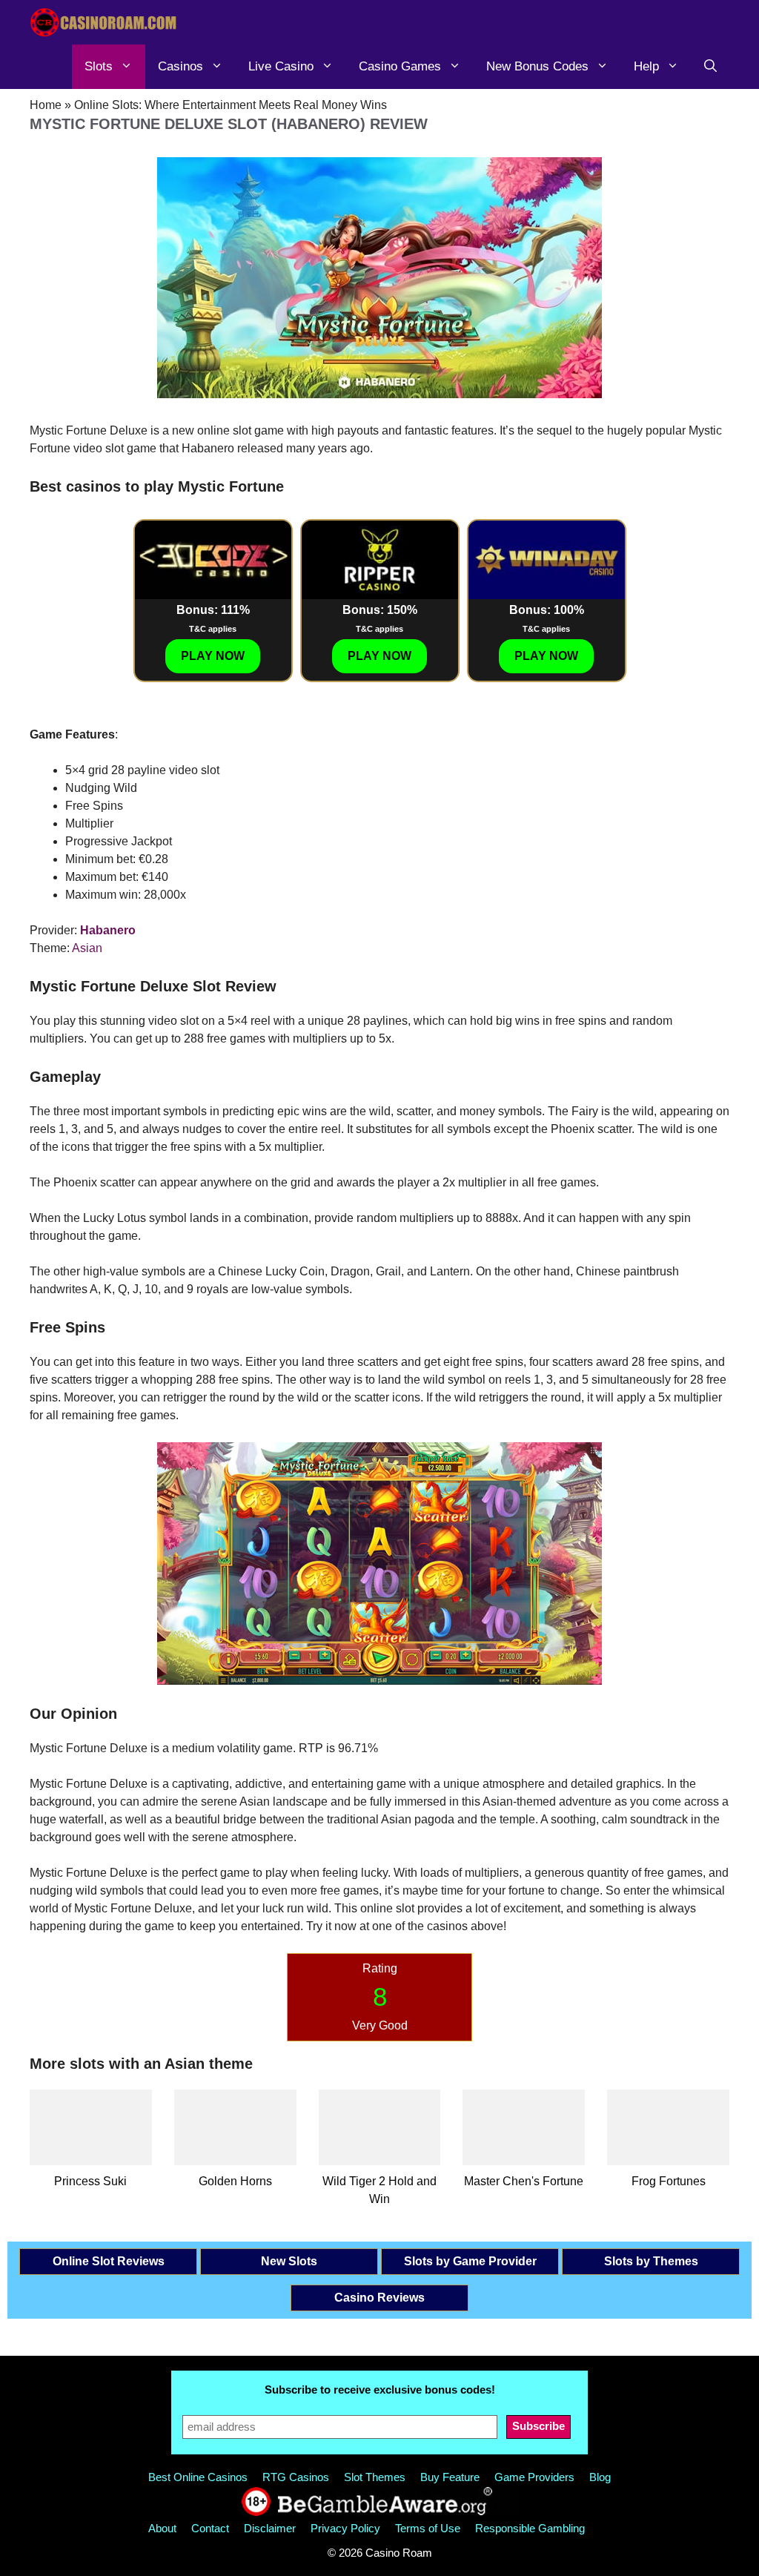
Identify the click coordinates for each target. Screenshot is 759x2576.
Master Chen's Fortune (524, 2181)
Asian (87, 948)
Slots (99, 66)
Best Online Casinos (198, 2477)
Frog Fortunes (669, 2181)
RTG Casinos (296, 2477)
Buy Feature (450, 2477)
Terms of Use (428, 2528)
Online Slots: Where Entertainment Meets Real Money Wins (231, 105)
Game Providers (534, 2477)
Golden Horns (235, 2181)
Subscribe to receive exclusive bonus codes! (380, 2390)
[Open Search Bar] (710, 67)
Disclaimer (270, 2528)
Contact (210, 2528)
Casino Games (400, 66)
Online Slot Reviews (109, 2261)
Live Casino (281, 66)
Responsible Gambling (530, 2528)
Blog (600, 2477)
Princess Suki (90, 2181)
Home (46, 105)
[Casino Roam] (104, 22)
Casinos (180, 66)
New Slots (289, 2261)
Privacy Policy (345, 2528)
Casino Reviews (379, 2298)
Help (646, 66)
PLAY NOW (213, 656)
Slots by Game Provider (470, 2261)
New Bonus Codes (537, 66)
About (162, 2528)
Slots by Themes (651, 2261)
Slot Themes (375, 2477)
